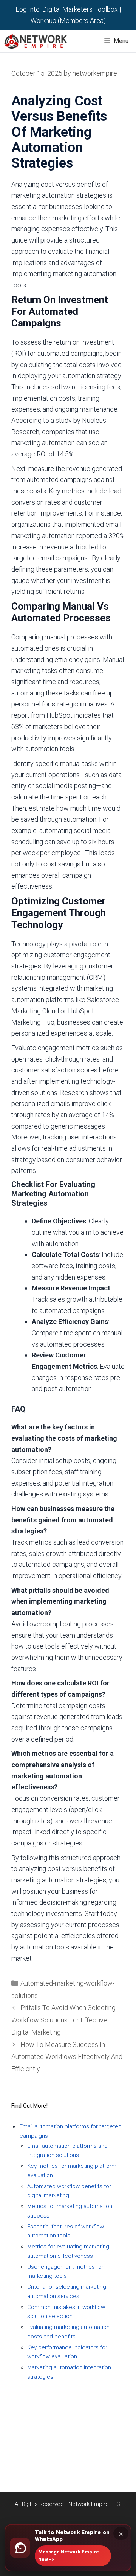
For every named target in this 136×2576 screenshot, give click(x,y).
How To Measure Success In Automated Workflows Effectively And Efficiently (67, 2057)
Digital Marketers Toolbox (80, 9)
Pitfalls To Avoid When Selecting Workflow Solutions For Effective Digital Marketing (63, 2020)
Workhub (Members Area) (68, 21)
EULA (68, 2444)
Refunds (68, 2433)
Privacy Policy (68, 2410)
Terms (68, 2421)
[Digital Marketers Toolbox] (38, 41)
